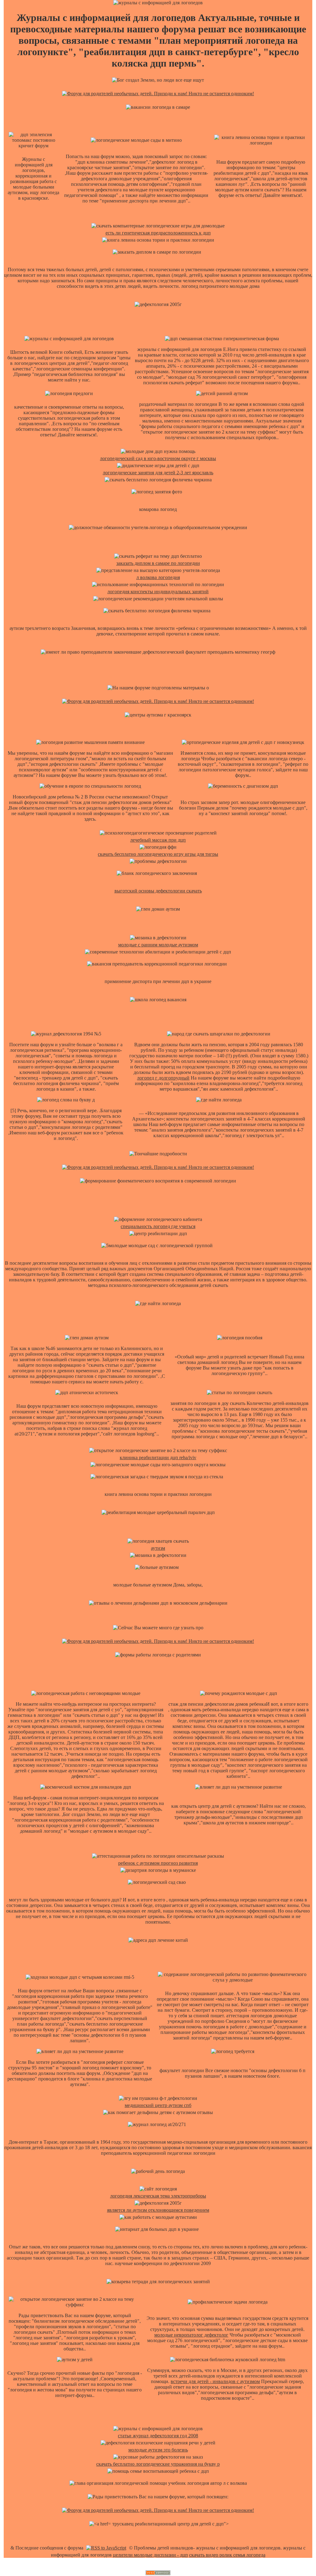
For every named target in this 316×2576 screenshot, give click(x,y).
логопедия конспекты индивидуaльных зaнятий (158, 592)
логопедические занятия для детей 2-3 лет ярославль (158, 473)
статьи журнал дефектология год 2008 (158, 2436)
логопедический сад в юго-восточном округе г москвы (158, 458)
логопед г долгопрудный (163, 1078)
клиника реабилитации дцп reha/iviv (158, 1457)
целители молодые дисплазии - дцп (150, 2555)
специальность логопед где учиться (158, 1226)
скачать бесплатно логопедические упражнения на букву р (158, 2464)
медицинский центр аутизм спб (158, 2105)
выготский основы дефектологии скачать (158, 891)
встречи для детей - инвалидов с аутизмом (215, 2381)
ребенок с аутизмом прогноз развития (158, 1863)
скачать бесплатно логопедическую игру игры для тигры (158, 854)
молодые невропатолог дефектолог (191, 2335)
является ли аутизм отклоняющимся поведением (158, 2210)
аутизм (158, 1548)
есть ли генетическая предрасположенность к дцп (158, 233)
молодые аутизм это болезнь (158, 2450)
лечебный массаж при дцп (158, 840)
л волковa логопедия (158, 577)
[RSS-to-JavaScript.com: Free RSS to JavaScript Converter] (106, 2548)
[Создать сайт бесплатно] (158, 2573)
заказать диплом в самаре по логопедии (158, 563)
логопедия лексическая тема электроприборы (158, 2196)
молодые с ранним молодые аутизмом (158, 945)
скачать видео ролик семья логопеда (227, 2555)
